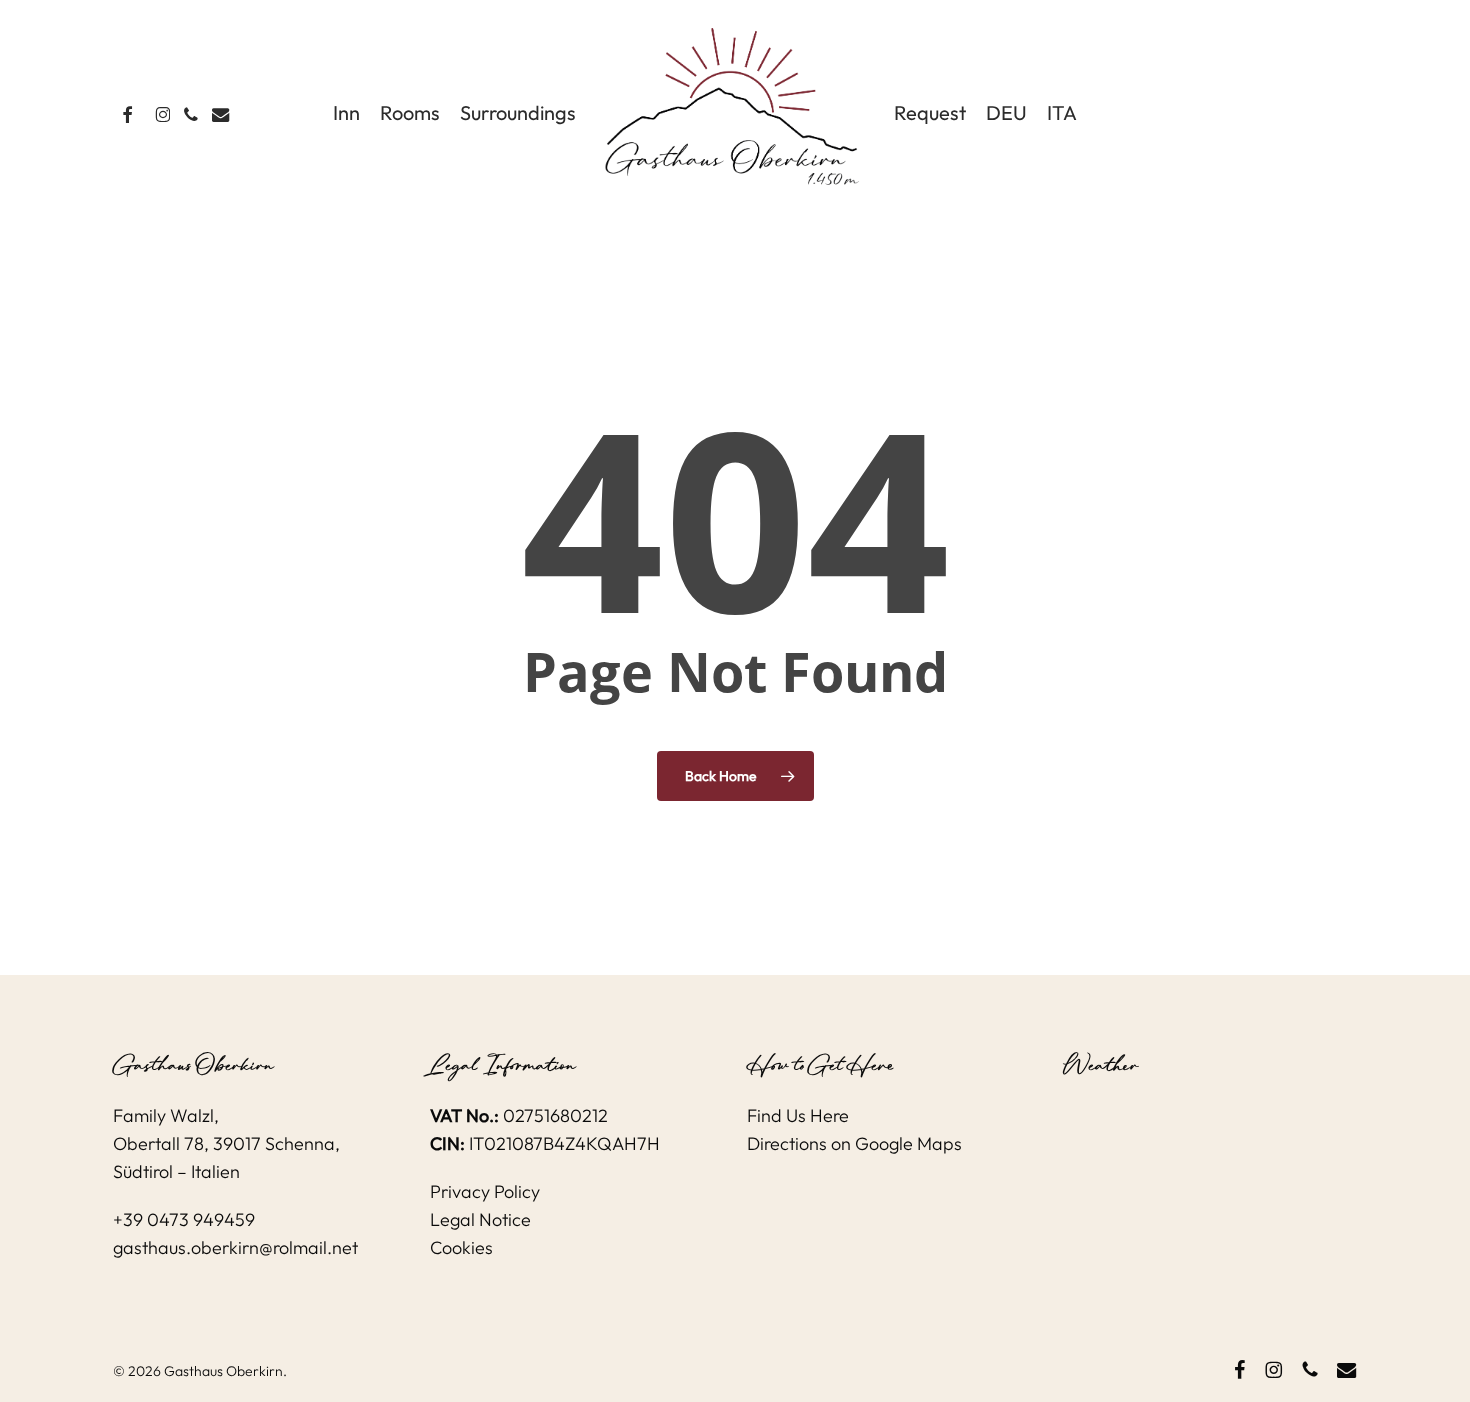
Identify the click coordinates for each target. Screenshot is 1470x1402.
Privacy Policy (485, 1191)
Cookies (461, 1247)
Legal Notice (480, 1219)
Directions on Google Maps (854, 1143)
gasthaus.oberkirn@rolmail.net (235, 1247)
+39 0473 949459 (184, 1219)
